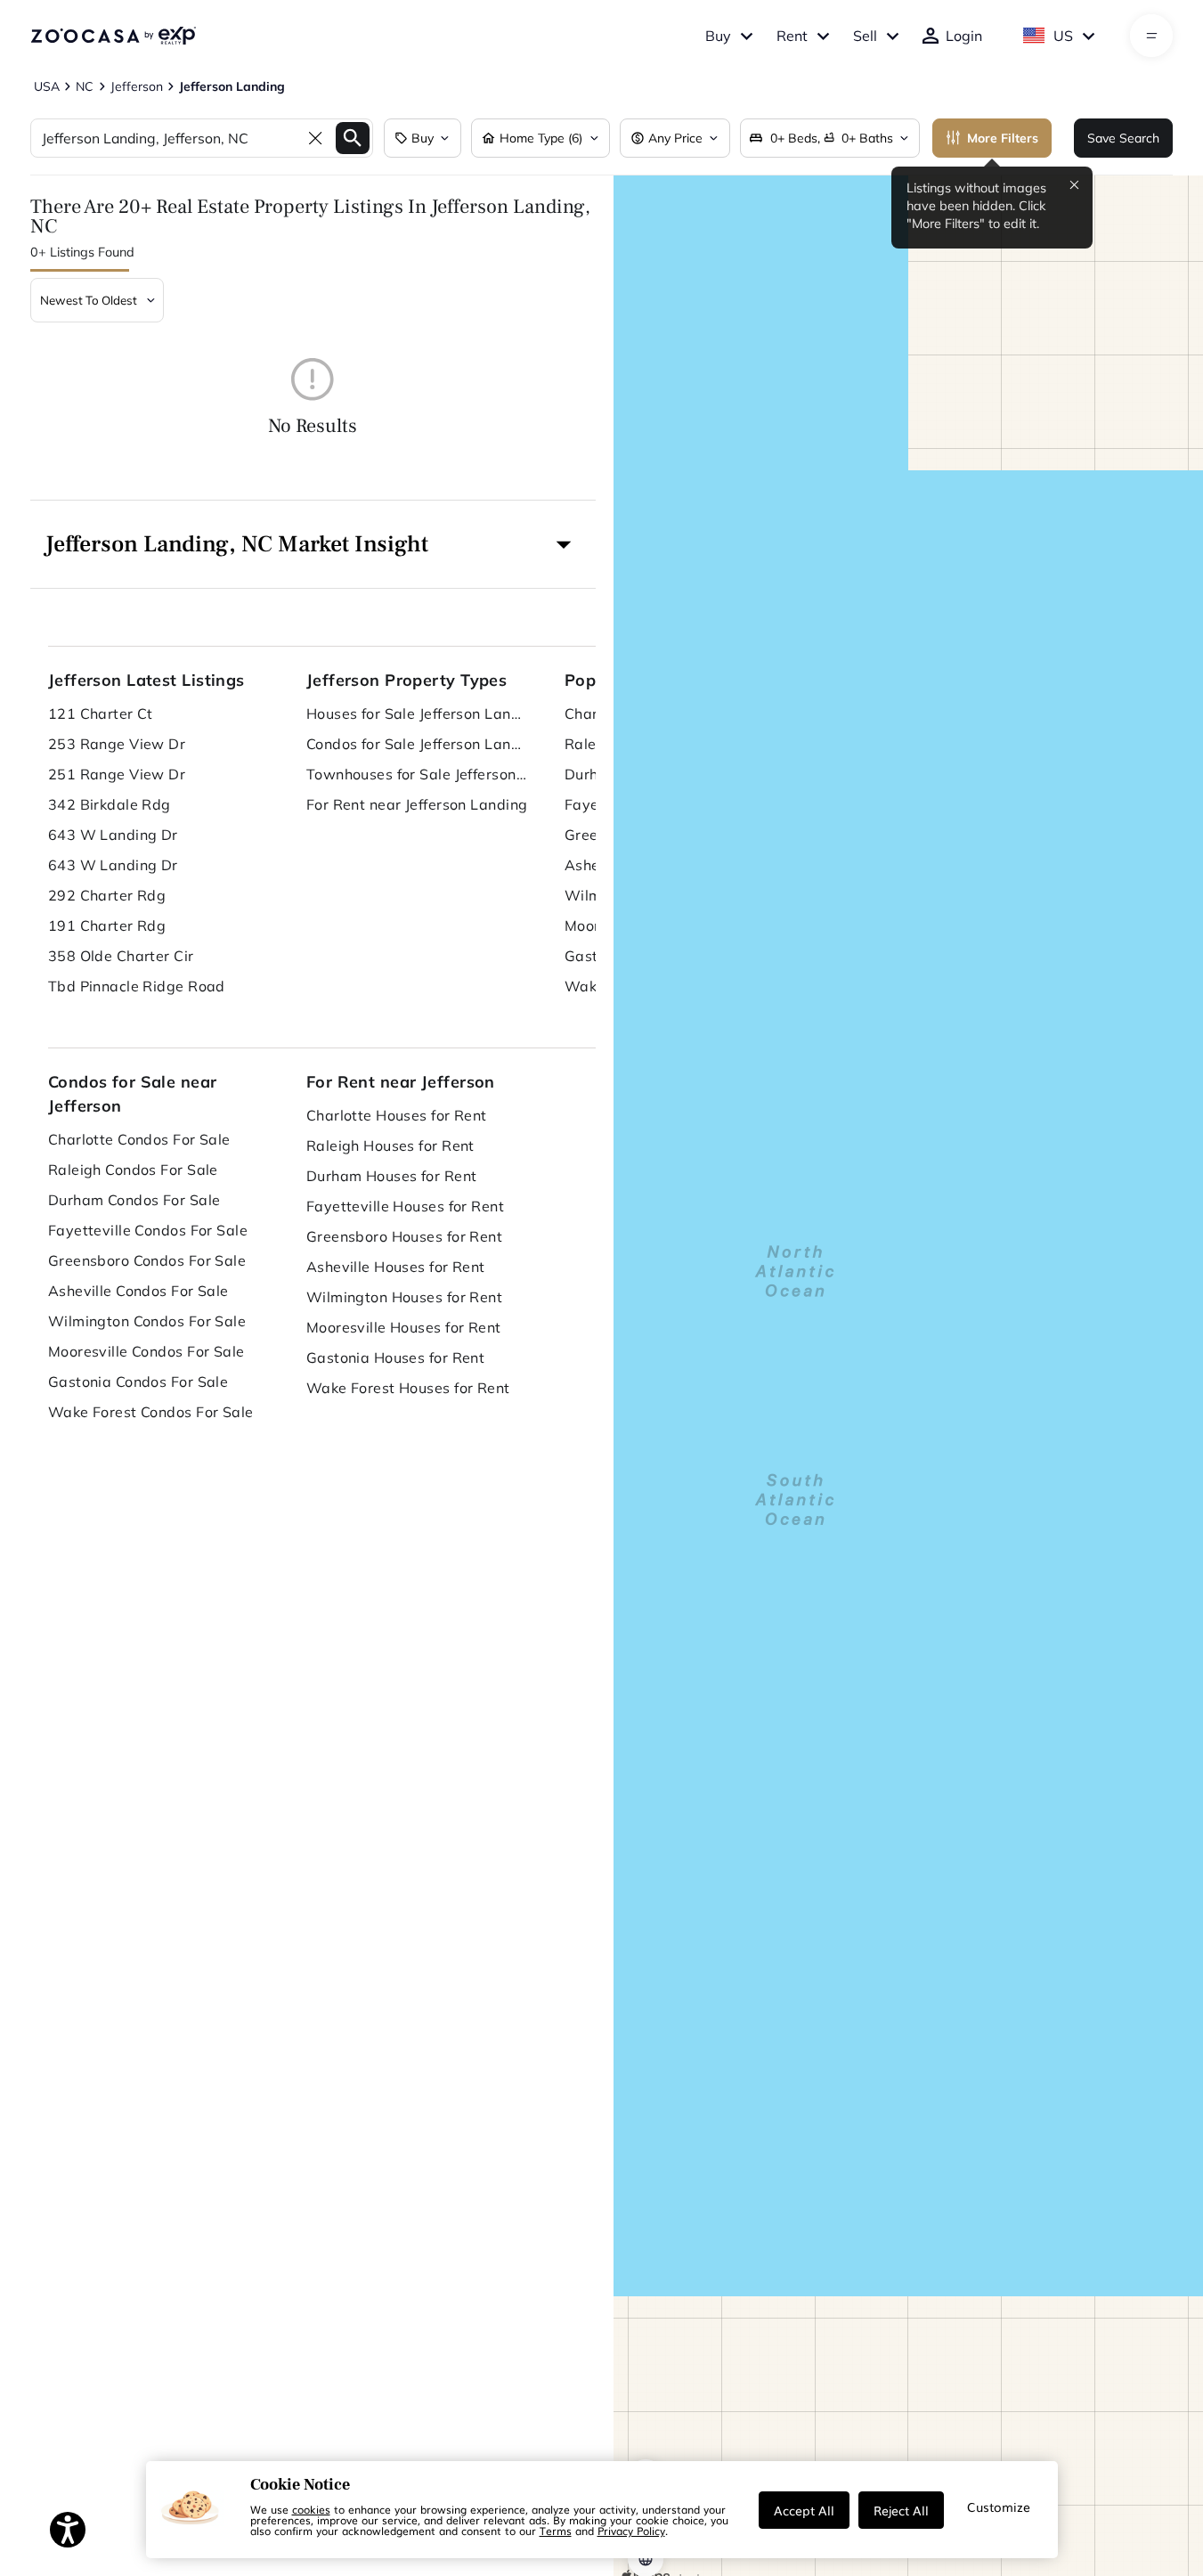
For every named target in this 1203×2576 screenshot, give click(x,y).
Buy (718, 36)
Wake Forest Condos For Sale (151, 1412)
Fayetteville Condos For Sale (148, 1230)
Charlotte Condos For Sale (139, 1139)
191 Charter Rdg (107, 925)
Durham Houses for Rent (392, 1176)
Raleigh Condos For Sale (133, 1170)
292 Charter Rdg (107, 895)
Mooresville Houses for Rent (404, 1327)
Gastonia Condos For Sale (138, 1382)
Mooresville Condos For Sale (146, 1351)
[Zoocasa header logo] (113, 36)
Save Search (1123, 138)
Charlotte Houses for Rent (397, 1115)
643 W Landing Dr (113, 835)
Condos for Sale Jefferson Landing (418, 744)
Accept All (804, 2510)
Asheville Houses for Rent (396, 1267)
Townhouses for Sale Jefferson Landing (418, 774)
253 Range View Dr (117, 744)
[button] (313, 544)
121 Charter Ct (101, 713)
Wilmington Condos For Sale (147, 1321)
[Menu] (1152, 36)
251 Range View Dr (117, 774)
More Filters (1003, 138)
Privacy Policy (631, 2531)
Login (964, 36)
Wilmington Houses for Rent (404, 1297)
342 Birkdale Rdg (110, 804)
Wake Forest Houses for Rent (408, 1388)
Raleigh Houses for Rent (390, 1145)
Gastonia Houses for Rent (396, 1357)
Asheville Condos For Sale (138, 1291)
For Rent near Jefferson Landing (417, 804)
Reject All (901, 2510)
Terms (556, 2531)
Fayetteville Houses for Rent (405, 1206)
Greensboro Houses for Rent (404, 1236)
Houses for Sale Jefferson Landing (418, 713)
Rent (792, 36)
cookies (311, 2509)
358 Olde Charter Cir (121, 956)
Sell (865, 36)
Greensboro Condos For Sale (147, 1260)
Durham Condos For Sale (134, 1200)
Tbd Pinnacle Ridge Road (137, 986)
